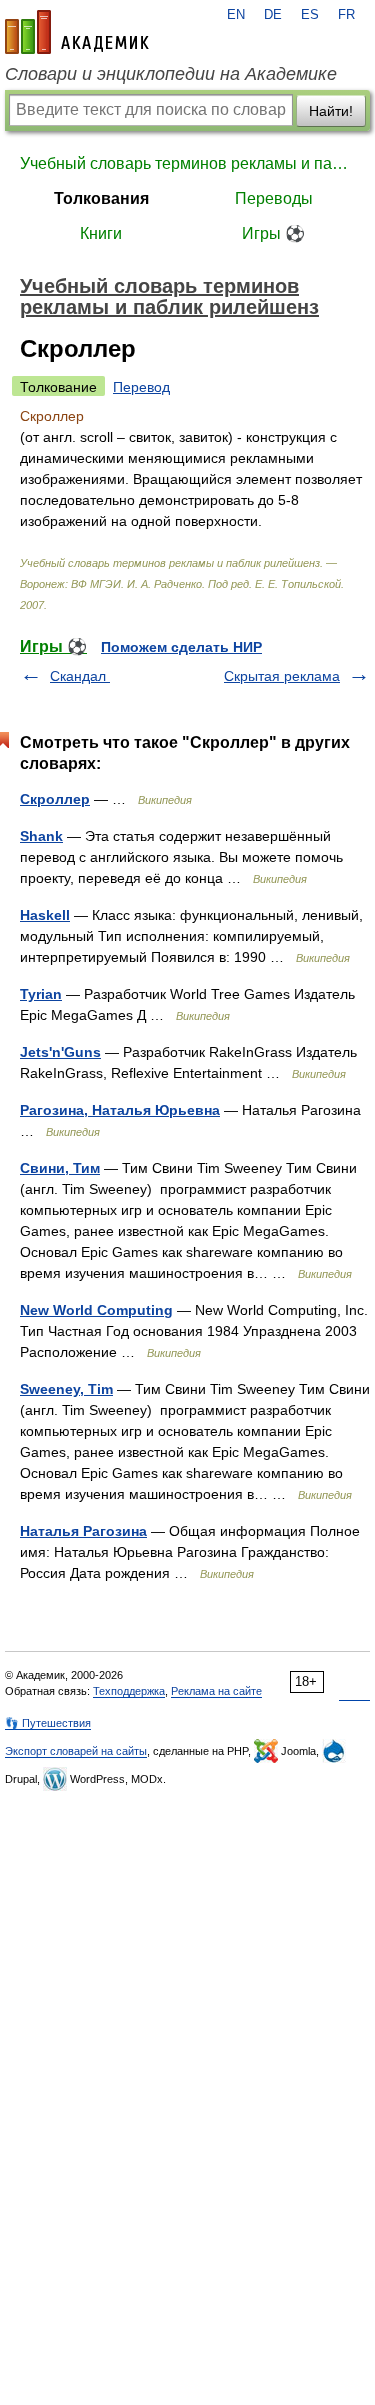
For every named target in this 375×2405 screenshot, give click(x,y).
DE (273, 15)
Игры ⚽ (273, 233)
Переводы (274, 198)
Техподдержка (129, 1691)
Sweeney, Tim (66, 1389)
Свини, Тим (60, 1168)
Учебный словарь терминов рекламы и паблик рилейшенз (187, 163)
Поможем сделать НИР (181, 647)
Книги (101, 233)
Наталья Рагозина (83, 1531)
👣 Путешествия (48, 1723)
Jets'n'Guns (60, 1052)
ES (310, 15)
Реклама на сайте (216, 1691)
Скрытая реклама (282, 676)
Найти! (331, 111)
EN (236, 15)
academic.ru (77, 32)
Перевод (141, 387)
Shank (41, 836)
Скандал (80, 676)
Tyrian (41, 994)
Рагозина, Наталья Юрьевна (120, 1110)
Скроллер (55, 799)
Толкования (101, 198)
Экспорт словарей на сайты (76, 1751)
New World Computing (96, 1310)
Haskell (45, 915)
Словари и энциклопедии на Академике (171, 74)
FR (346, 15)
